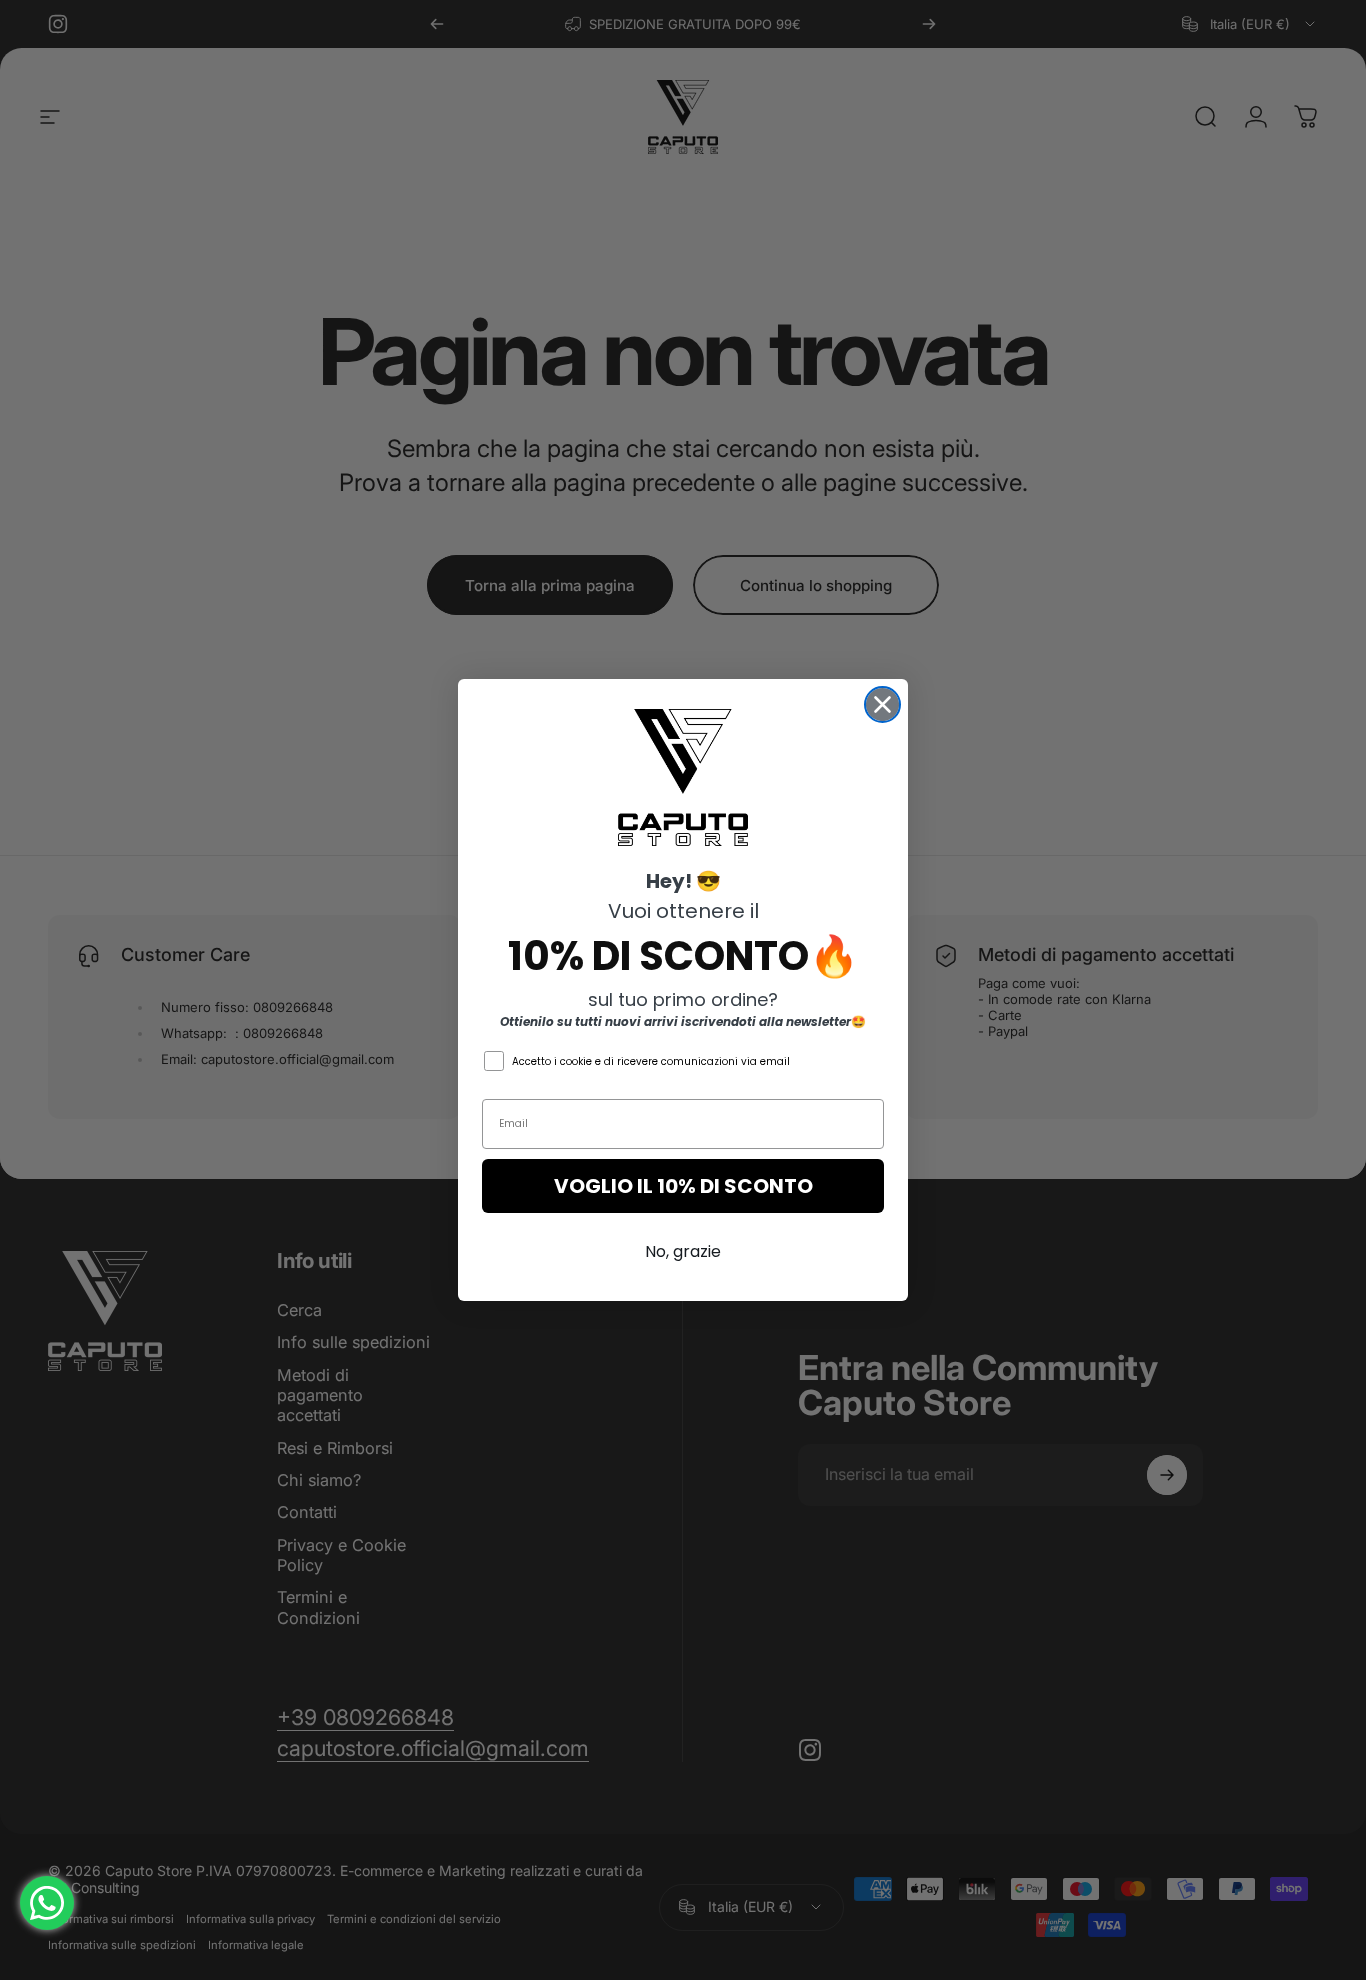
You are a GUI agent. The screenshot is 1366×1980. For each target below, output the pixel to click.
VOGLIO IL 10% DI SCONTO (683, 1186)
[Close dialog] (882, 704)
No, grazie (683, 1251)
